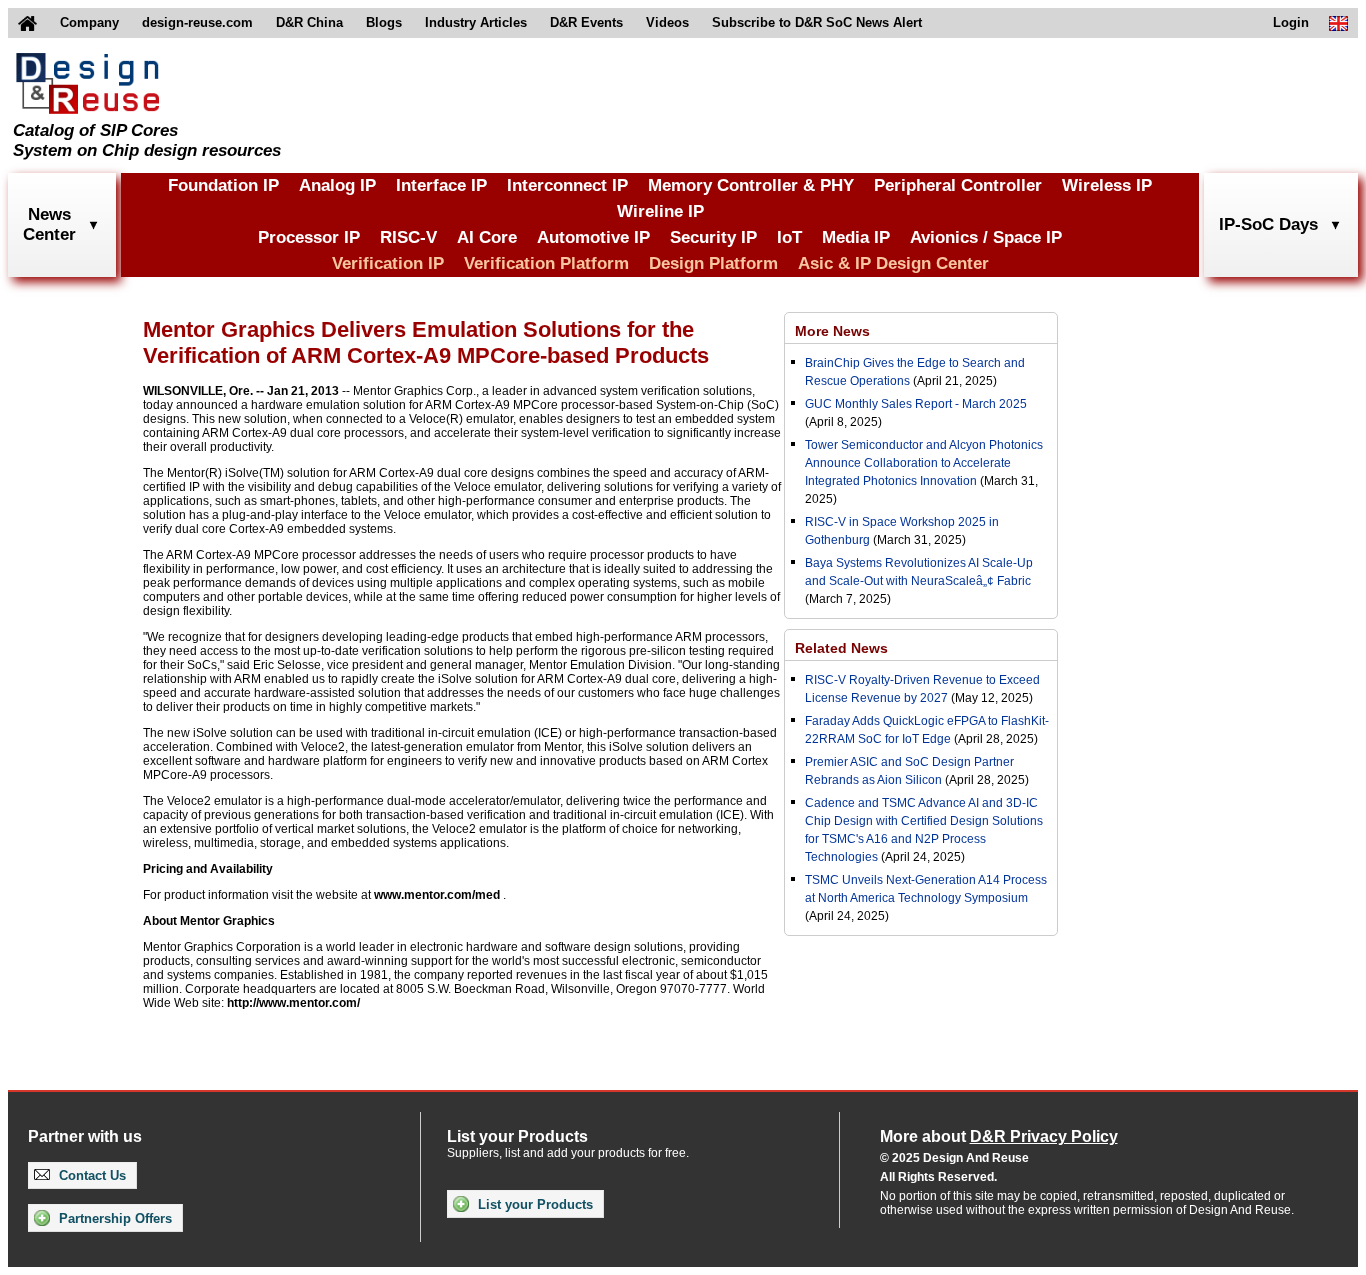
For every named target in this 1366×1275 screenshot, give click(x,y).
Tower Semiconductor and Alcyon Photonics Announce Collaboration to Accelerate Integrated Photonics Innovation (924, 463)
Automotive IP (593, 237)
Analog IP (337, 185)
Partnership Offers (113, 1218)
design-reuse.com (197, 22)
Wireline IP (660, 211)
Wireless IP (1107, 185)
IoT (789, 237)
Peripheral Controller (958, 185)
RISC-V (408, 237)
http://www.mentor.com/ (293, 1003)
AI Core (487, 237)
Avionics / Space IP (986, 237)
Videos (667, 22)
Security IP (713, 237)
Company (89, 22)
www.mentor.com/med (437, 895)
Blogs (384, 22)
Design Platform (713, 263)
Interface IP (441, 185)
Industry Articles (476, 22)
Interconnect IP (567, 185)
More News (832, 331)
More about (999, 1136)
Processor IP (309, 237)
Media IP (856, 237)
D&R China (309, 22)
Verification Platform (546, 263)
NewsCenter (49, 224)
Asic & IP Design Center (893, 263)
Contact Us (90, 1175)
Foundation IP (223, 185)
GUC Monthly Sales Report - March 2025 (916, 404)
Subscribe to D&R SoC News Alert (817, 22)
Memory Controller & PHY (751, 185)
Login (1291, 22)
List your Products (533, 1204)
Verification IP (388, 263)
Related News (841, 648)
